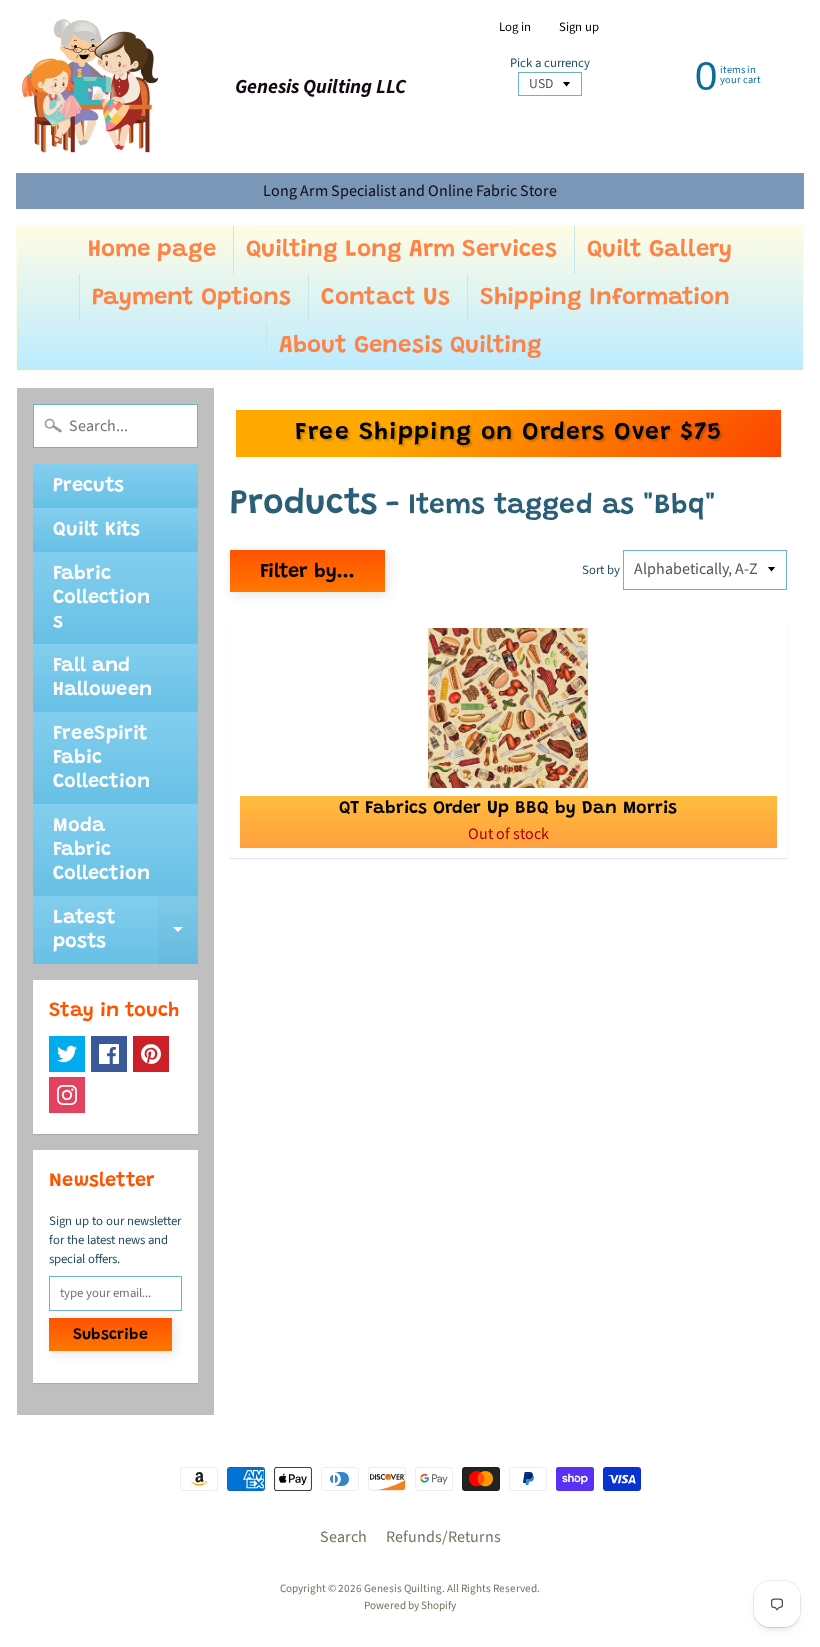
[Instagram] (67, 1095)
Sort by (601, 570)
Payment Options (191, 298)
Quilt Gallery (659, 250)
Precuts (88, 486)
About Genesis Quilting (410, 346)
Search (343, 1537)
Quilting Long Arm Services (401, 250)
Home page (152, 250)
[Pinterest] (151, 1054)
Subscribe (110, 1335)
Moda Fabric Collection (101, 850)
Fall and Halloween (102, 678)
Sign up (579, 27)
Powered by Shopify (410, 1605)
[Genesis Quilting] (91, 86)
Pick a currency (550, 63)
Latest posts (125, 931)
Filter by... (307, 572)
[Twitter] (67, 1054)
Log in (515, 27)
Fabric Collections (101, 598)
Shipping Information (605, 298)
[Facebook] (109, 1054)
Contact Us (385, 298)
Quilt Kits (96, 530)
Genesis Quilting (403, 1588)
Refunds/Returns (443, 1537)
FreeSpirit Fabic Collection (101, 758)
